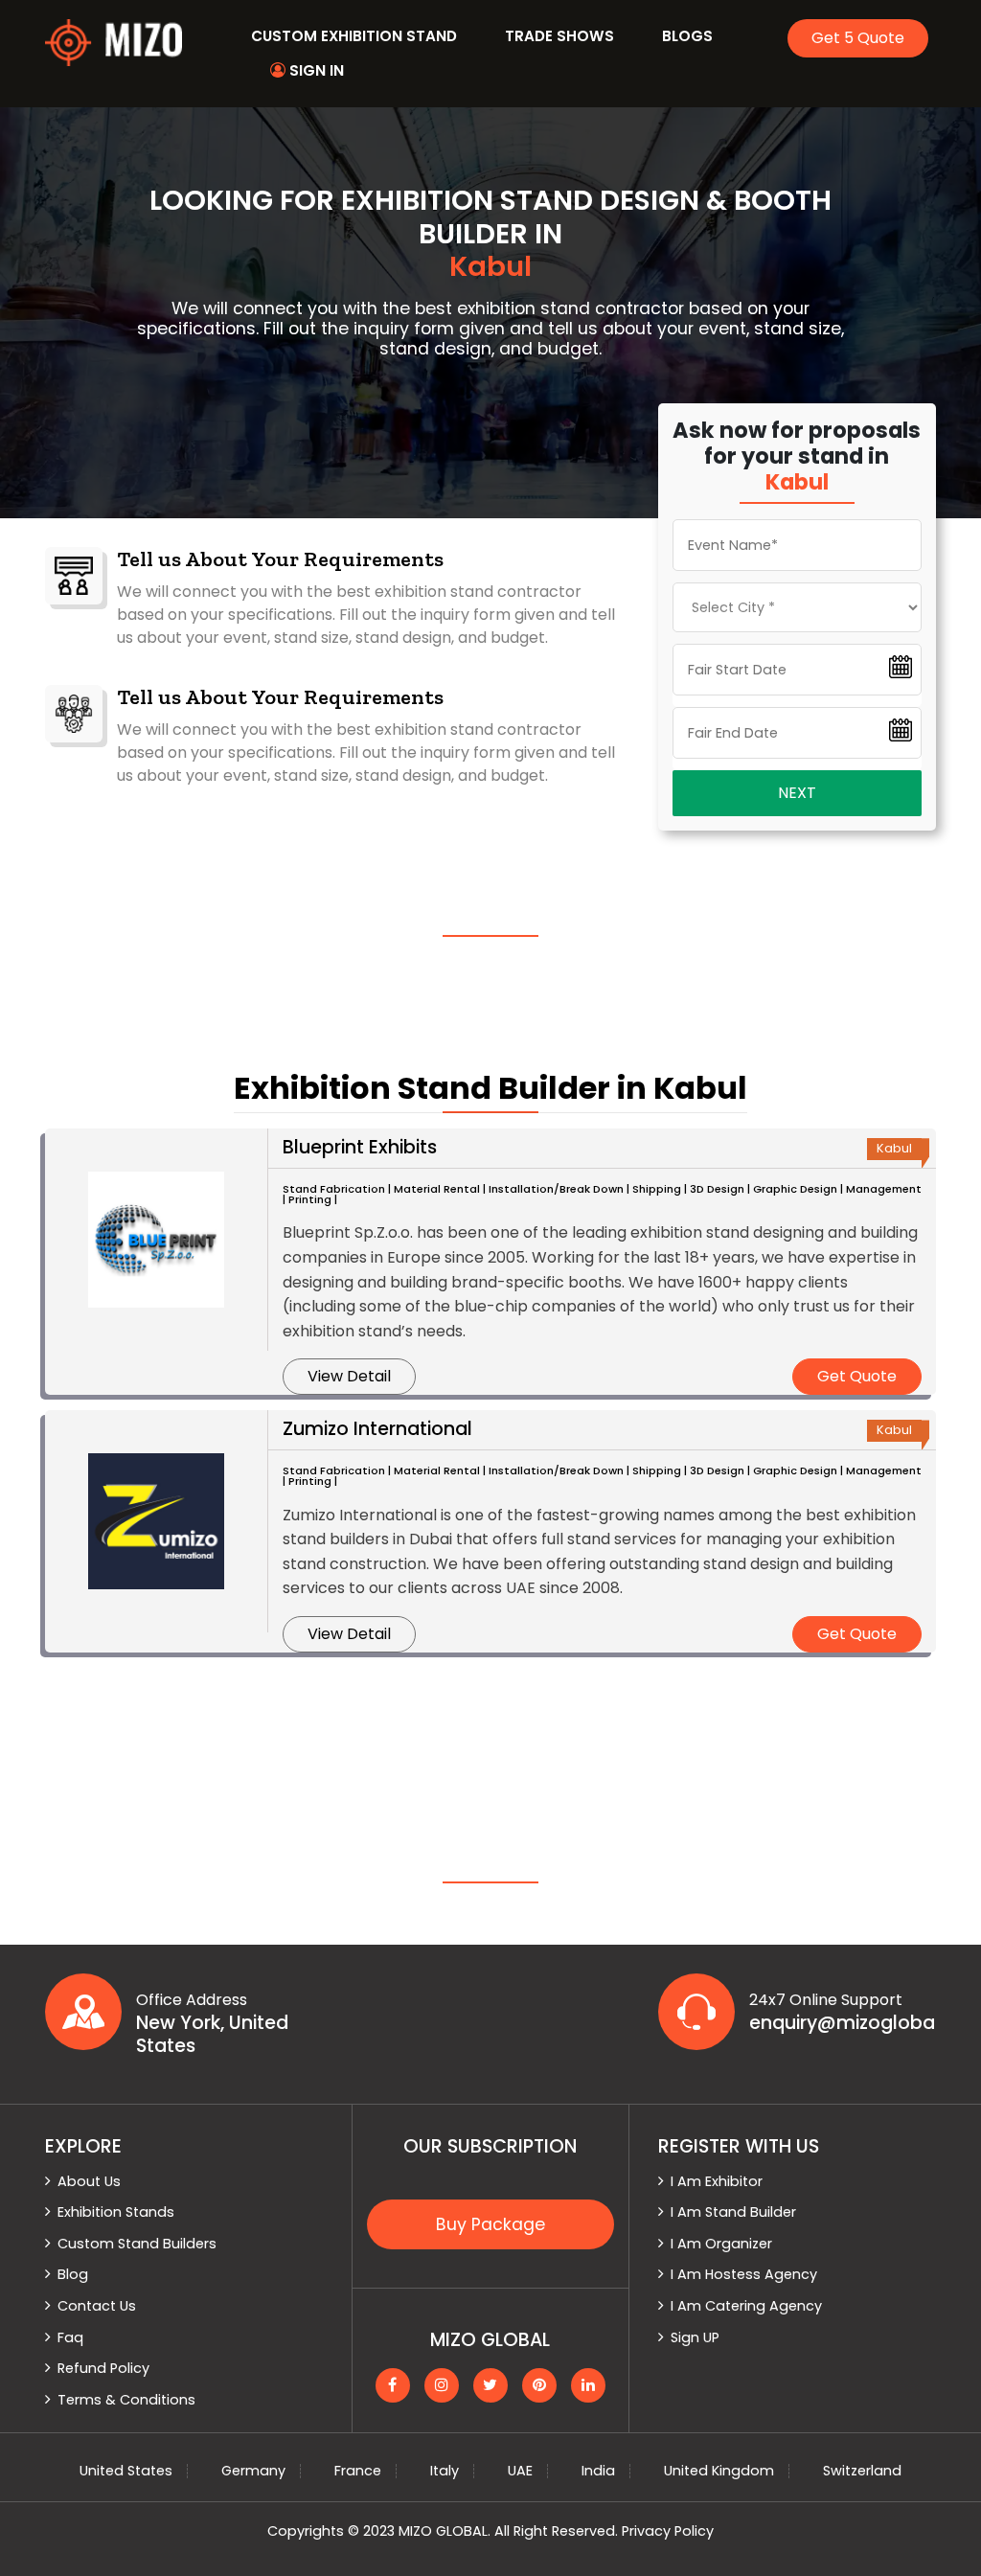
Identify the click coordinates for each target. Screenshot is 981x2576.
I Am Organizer (721, 2244)
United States (126, 2471)
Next (797, 793)
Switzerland (862, 2471)
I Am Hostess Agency (744, 2274)
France (358, 2471)
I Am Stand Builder (733, 2212)
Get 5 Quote (858, 38)
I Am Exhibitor (717, 2181)
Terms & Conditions (126, 2400)
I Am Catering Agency (746, 2306)
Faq (70, 2337)
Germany (253, 2471)
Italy (445, 2471)
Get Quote (857, 1376)
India (598, 2471)
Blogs (687, 36)
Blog (73, 2274)
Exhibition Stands (116, 2212)
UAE (520, 2471)
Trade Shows (559, 36)
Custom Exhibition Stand (354, 36)
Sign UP (695, 2337)
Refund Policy (103, 2368)
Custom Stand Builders (137, 2244)
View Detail (349, 1376)
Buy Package (490, 2224)
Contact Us (97, 2306)
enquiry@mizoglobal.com (843, 2023)
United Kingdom (719, 2471)
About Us (89, 2181)
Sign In (315, 70)
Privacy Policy (668, 2531)
